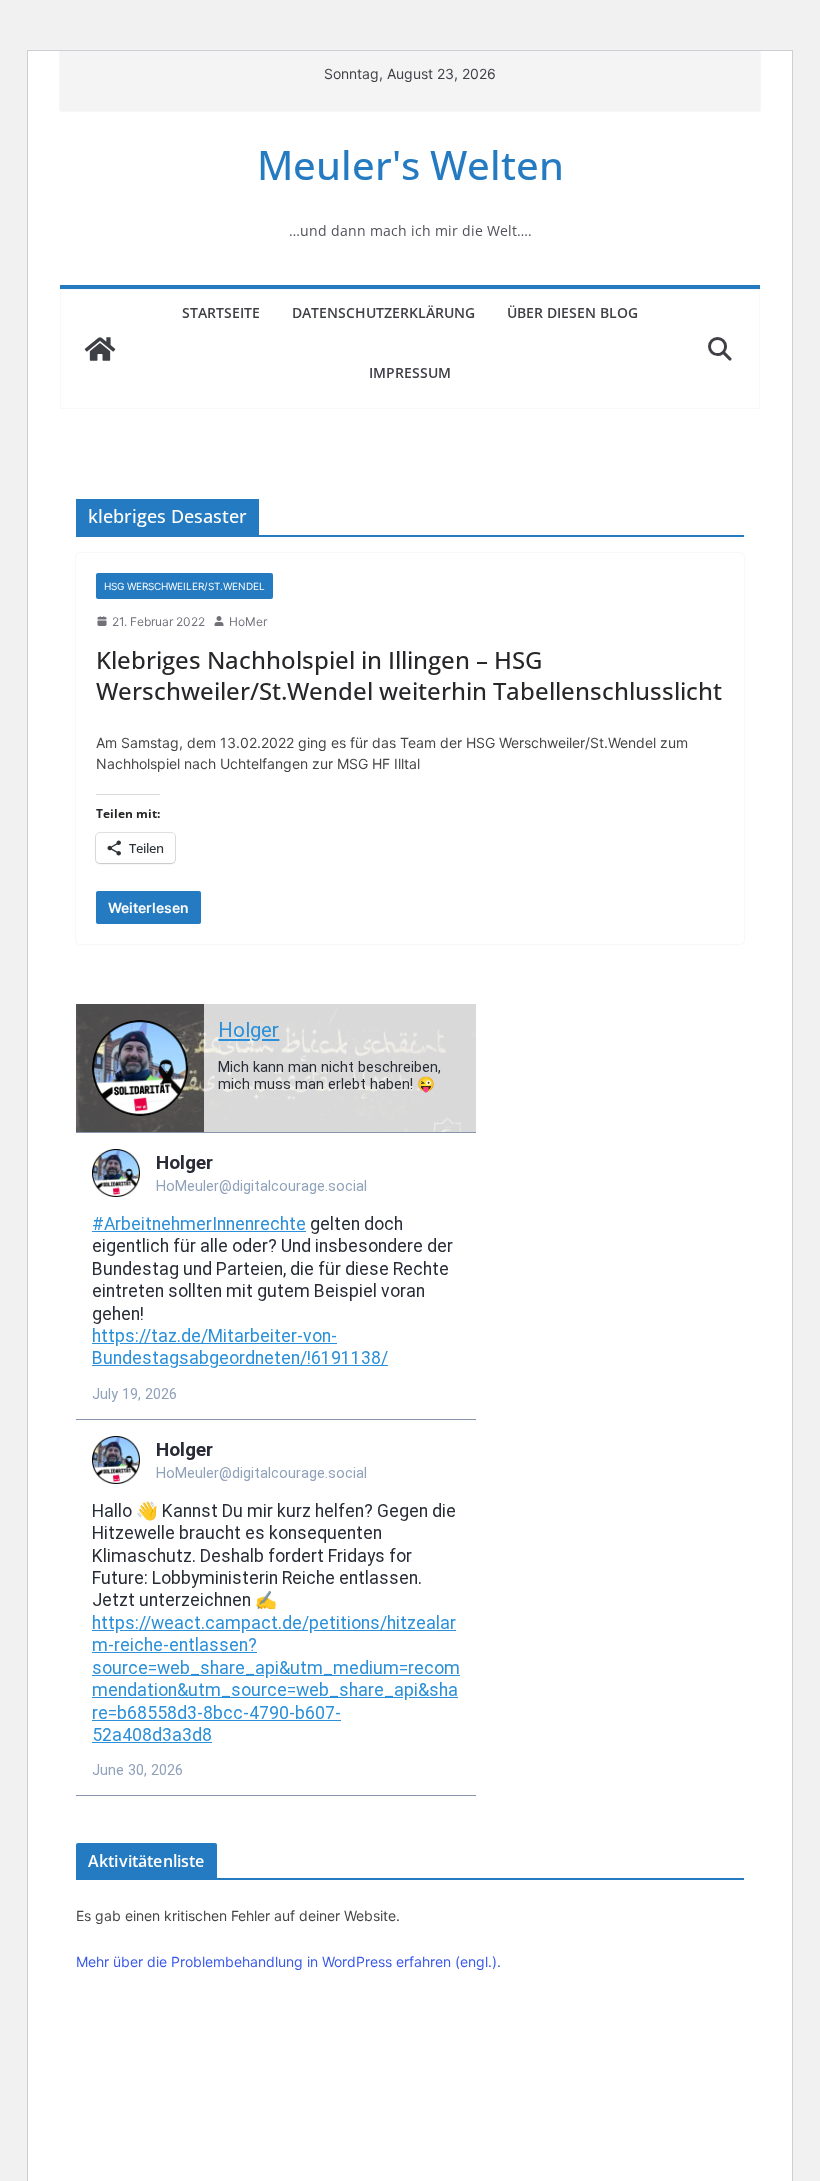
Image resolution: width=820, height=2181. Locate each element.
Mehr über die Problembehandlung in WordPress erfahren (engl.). (288, 1961)
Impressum (410, 372)
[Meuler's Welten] (100, 349)
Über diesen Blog (572, 312)
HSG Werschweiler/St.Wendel (184, 586)
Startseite (221, 312)
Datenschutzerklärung (383, 312)
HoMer (248, 621)
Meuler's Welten (410, 164)
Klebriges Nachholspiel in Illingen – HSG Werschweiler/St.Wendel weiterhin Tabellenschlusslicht (409, 675)
